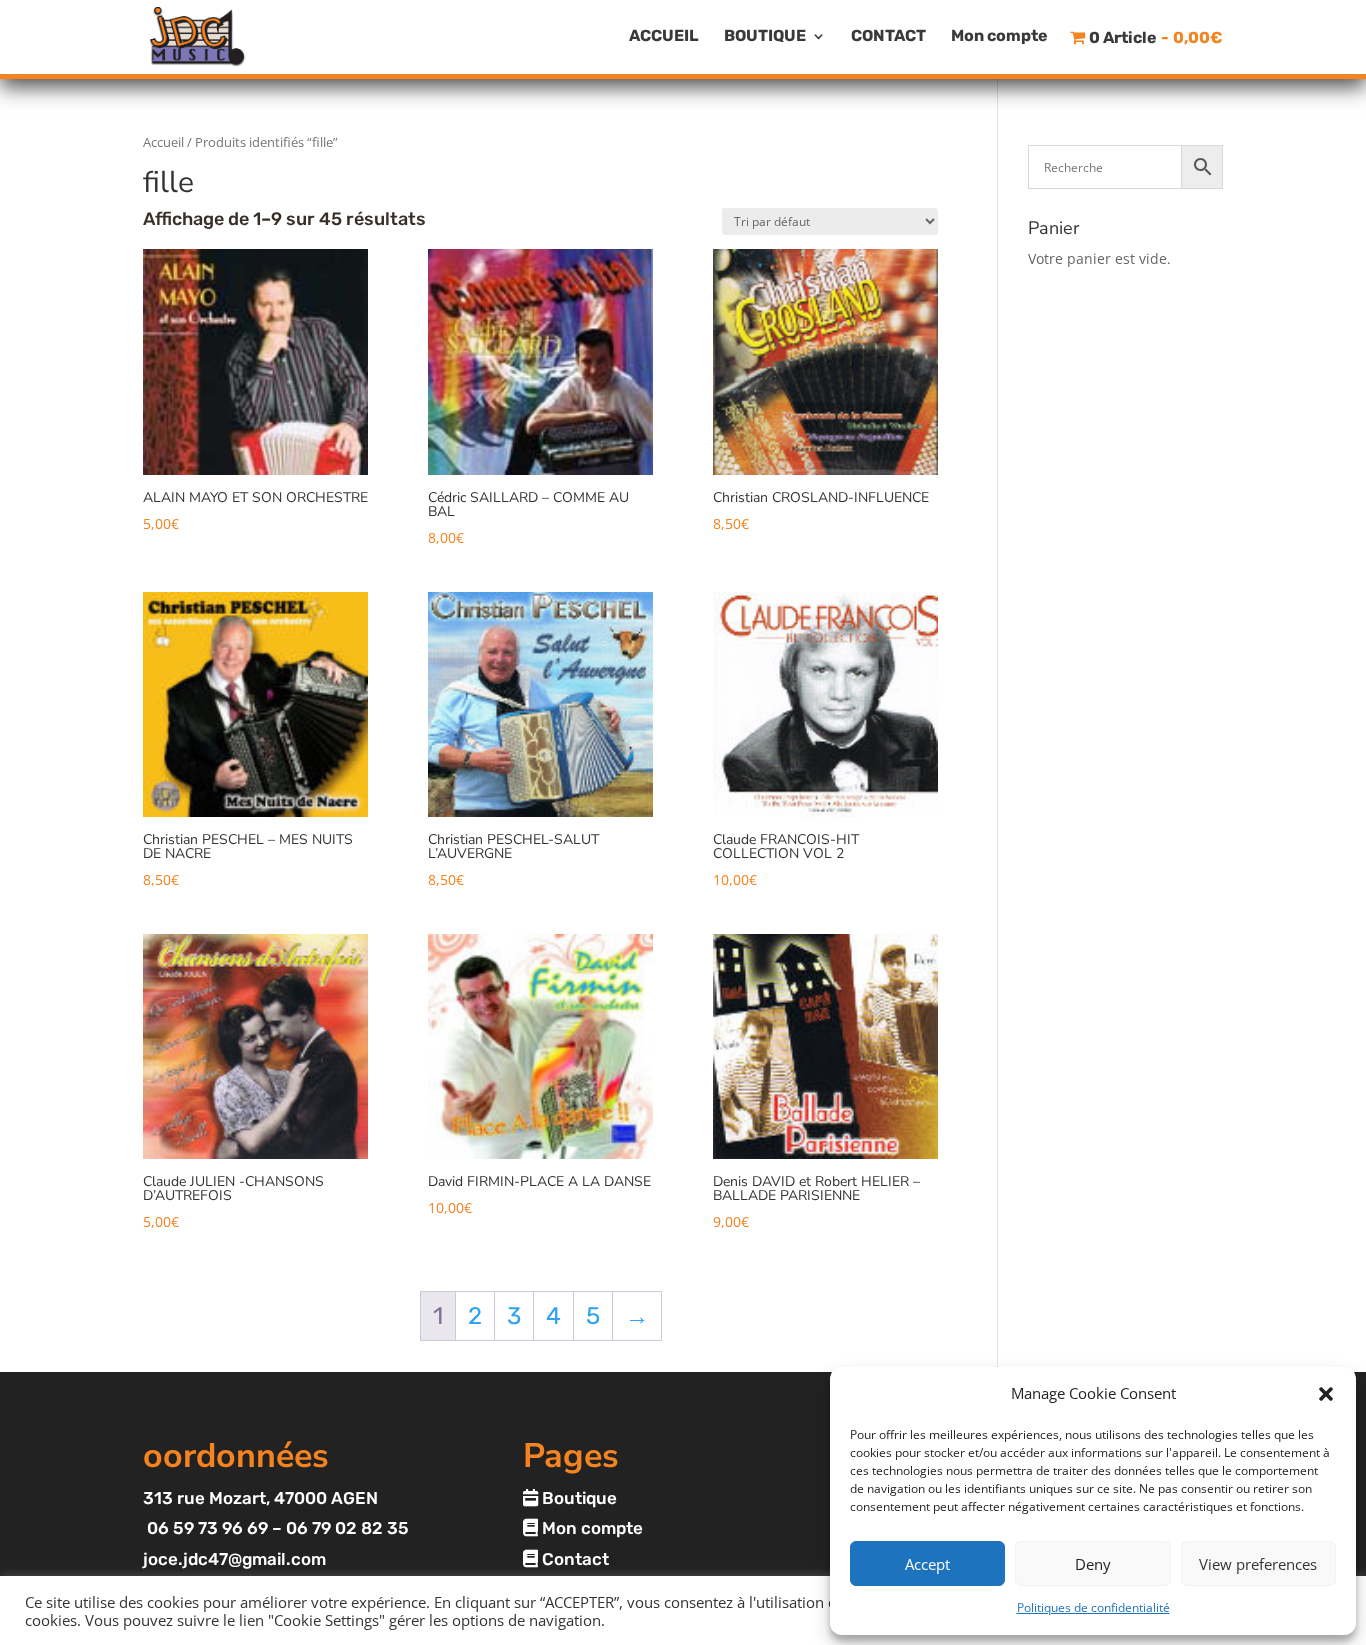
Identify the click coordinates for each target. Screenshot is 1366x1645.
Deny (1093, 1564)
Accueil (163, 142)
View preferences (1258, 1564)
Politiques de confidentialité (1093, 1607)
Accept (927, 1564)
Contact (573, 1559)
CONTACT (888, 37)
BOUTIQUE (765, 37)
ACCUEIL (664, 37)
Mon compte (999, 37)
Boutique (577, 1498)
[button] (1326, 1394)
